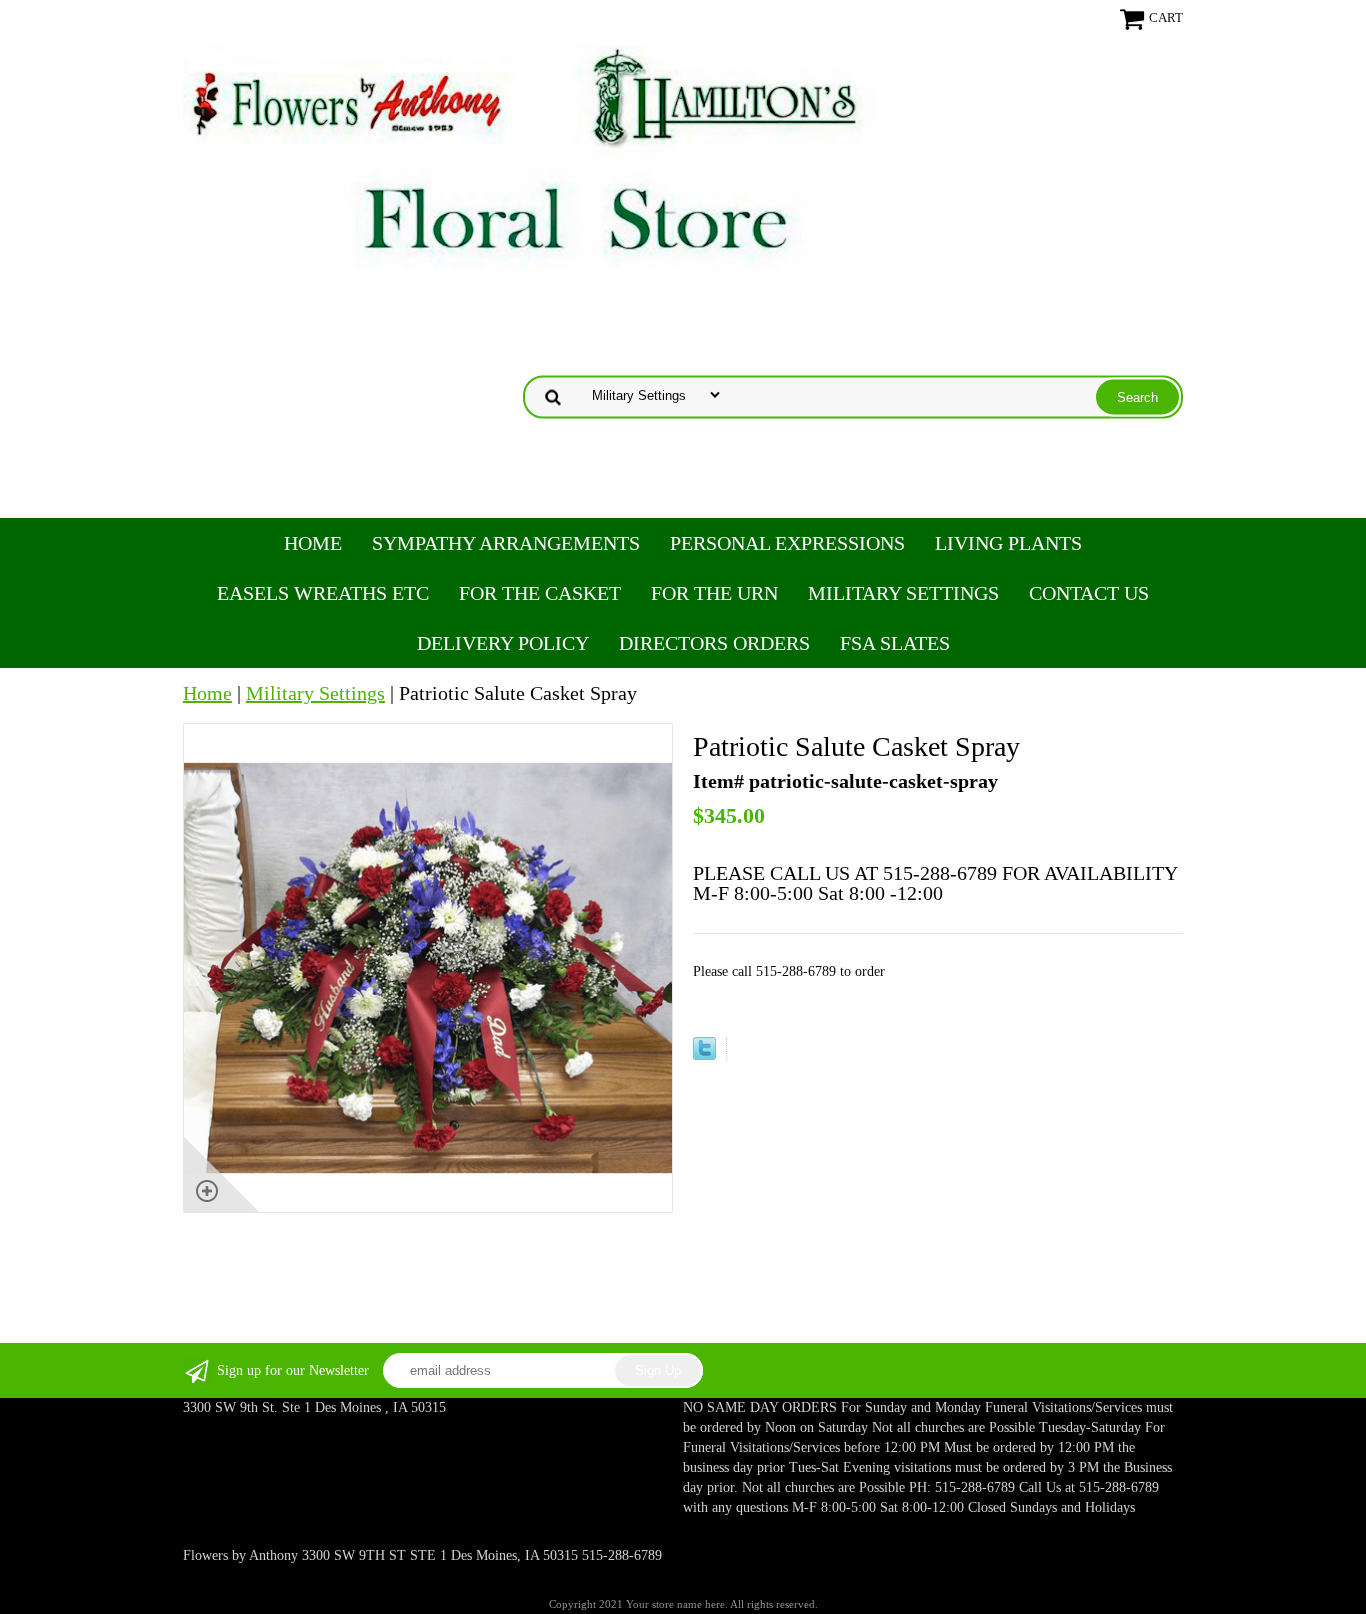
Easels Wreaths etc (323, 593)
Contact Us (1089, 593)
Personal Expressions (787, 543)
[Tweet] (704, 1053)
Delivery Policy (503, 643)
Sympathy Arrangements (506, 543)
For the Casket (540, 593)
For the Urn (714, 593)
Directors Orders (714, 643)
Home (313, 543)
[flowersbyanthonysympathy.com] (533, 160)
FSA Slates (895, 643)
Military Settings (903, 593)
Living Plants (1008, 543)
